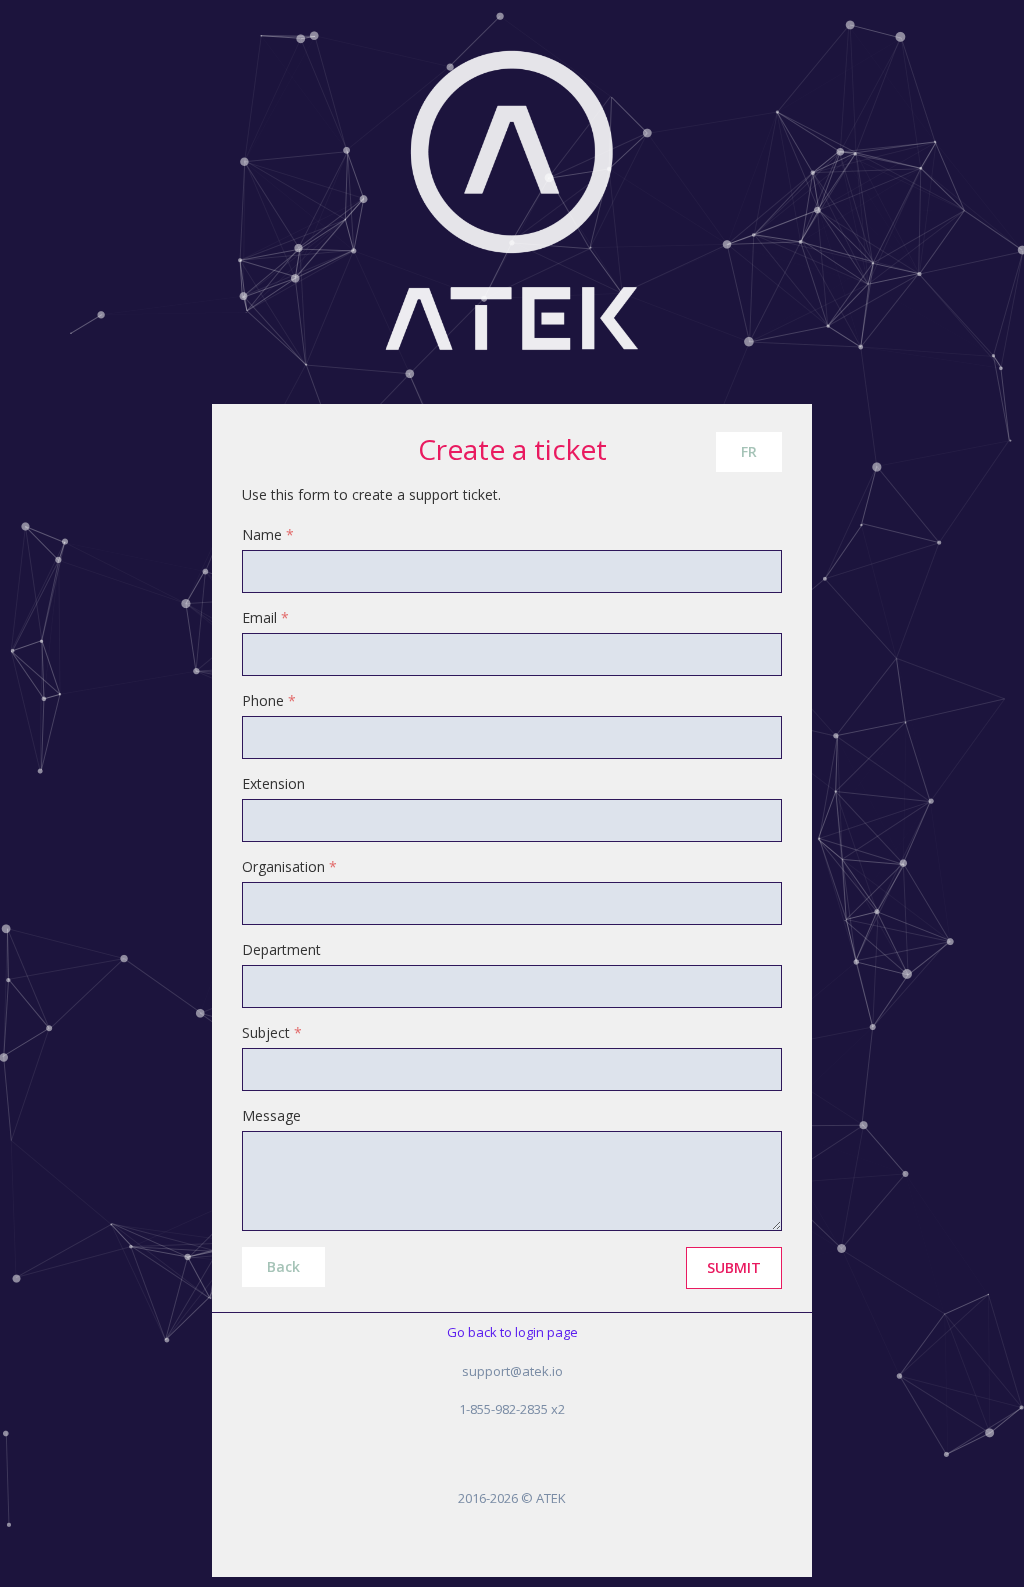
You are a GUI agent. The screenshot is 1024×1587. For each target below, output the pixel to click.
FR (749, 451)
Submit (734, 1267)
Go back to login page (512, 1332)
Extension (273, 783)
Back (283, 1266)
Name (268, 534)
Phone (269, 700)
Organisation (289, 866)
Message (271, 1115)
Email (265, 617)
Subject (272, 1032)
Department (281, 949)
